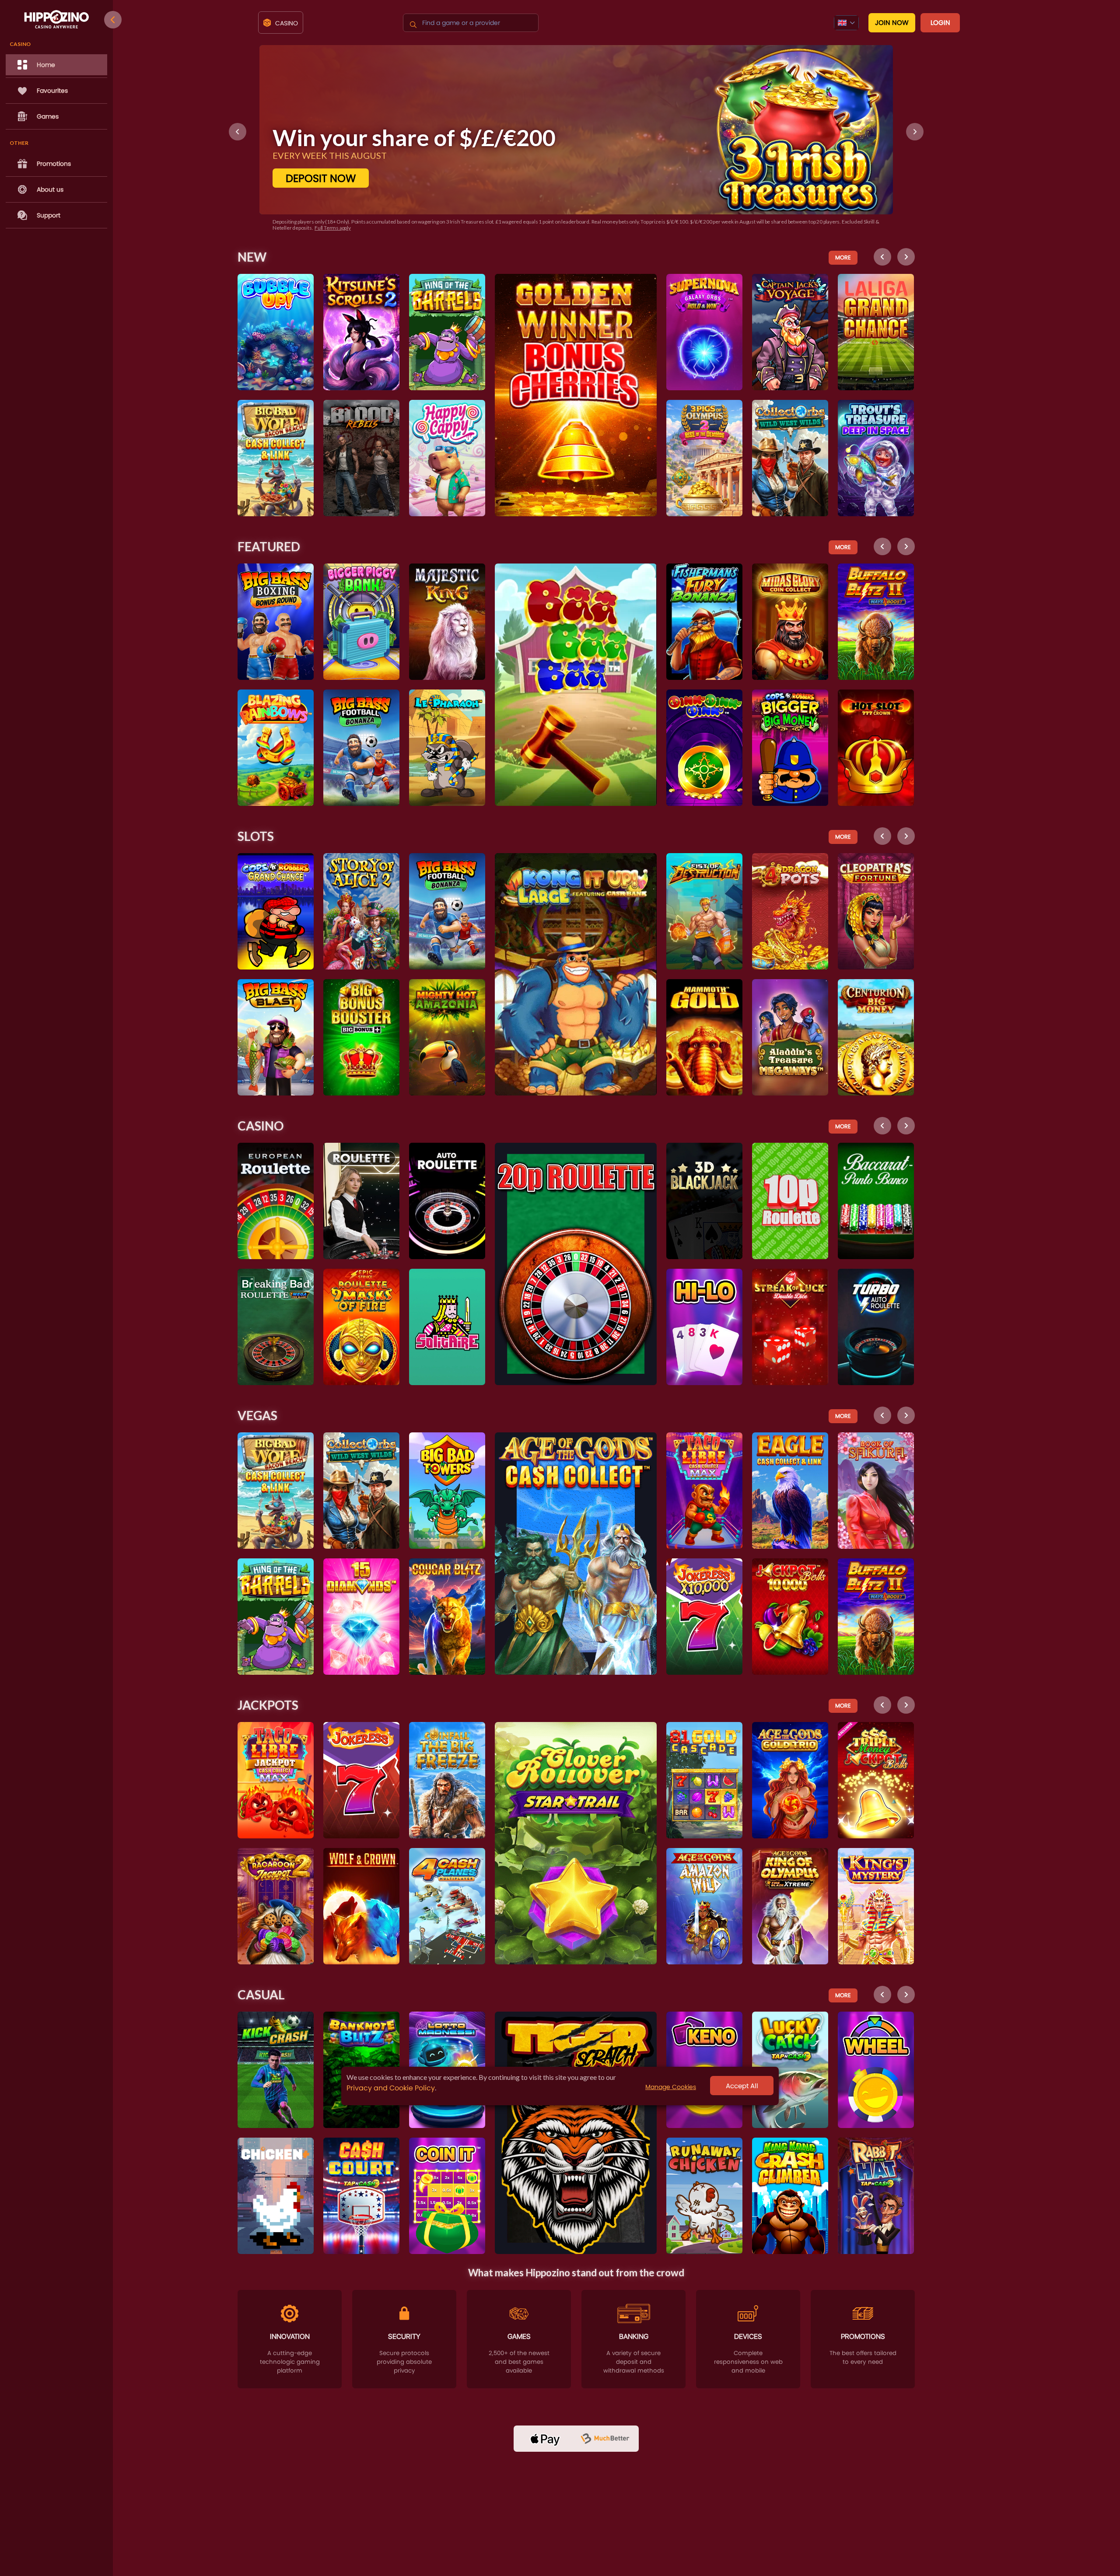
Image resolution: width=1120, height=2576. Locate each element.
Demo (276, 328)
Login (940, 23)
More (843, 257)
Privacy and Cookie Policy (391, 2088)
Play (276, 307)
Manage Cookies (671, 2087)
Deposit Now (321, 178)
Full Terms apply (313, 228)
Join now (892, 23)
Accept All (742, 2086)
